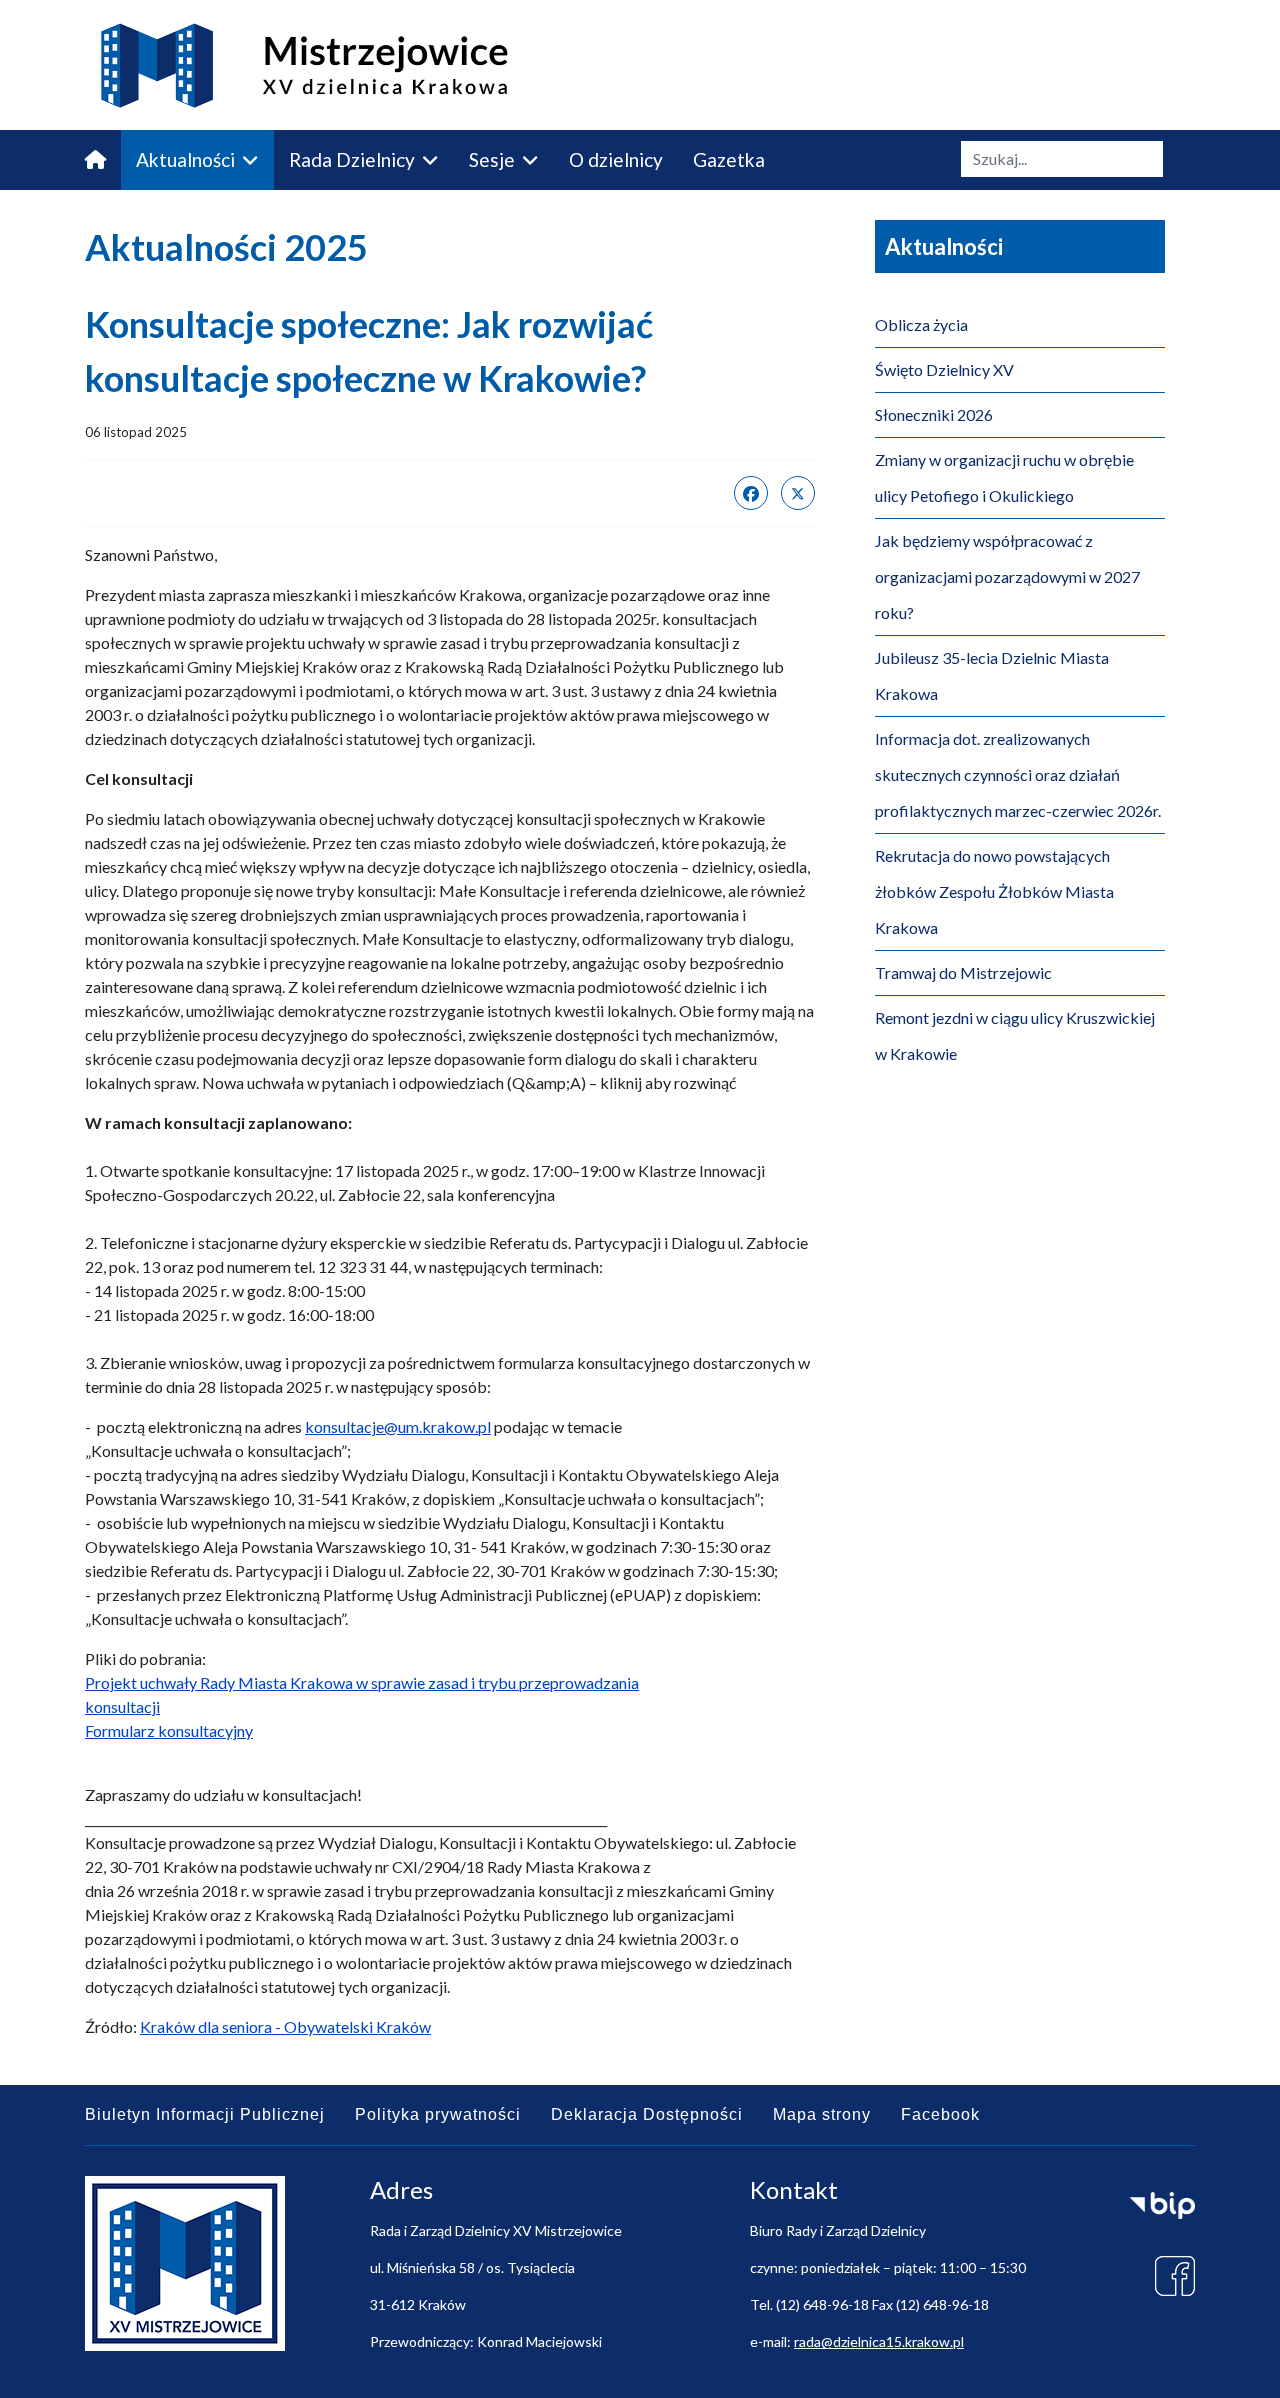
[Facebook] (751, 493)
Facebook (940, 2114)
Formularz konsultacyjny (169, 1730)
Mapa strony (822, 2114)
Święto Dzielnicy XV (944, 369)
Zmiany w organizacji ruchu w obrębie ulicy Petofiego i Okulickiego (1004, 477)
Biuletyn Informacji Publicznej (205, 2114)
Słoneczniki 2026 (934, 414)
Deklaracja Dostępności (647, 2114)
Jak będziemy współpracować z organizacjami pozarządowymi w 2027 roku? (1007, 576)
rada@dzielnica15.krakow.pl (879, 2341)
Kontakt (323, 219)
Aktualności (185, 159)
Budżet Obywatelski (172, 219)
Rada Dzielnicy (352, 159)
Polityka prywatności (438, 2114)
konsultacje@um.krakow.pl (398, 1426)
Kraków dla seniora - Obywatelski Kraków (285, 2026)
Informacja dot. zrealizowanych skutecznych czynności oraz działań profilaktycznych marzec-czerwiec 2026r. (1018, 774)
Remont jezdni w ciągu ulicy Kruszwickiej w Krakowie (1015, 1035)
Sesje (492, 159)
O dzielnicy (616, 159)
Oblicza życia (921, 324)
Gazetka (729, 159)
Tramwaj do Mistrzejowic (963, 972)
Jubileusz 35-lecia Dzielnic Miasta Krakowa (992, 675)
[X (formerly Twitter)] (798, 493)
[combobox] (1062, 159)
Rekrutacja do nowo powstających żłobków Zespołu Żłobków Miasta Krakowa (994, 891)
